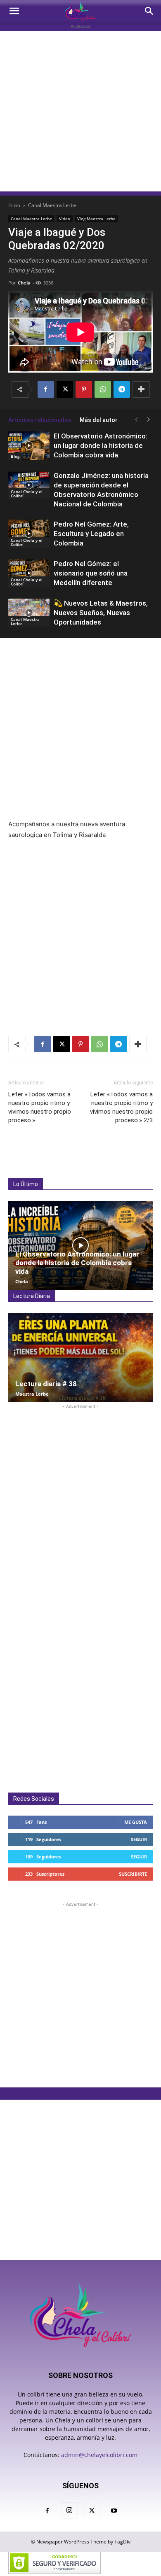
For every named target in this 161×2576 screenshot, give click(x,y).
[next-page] (149, 420)
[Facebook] (46, 389)
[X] (65, 389)
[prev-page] (136, 420)
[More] (141, 389)
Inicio (14, 205)
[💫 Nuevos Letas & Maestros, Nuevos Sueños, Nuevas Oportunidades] (29, 613)
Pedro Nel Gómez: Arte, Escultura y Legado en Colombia (91, 534)
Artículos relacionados (40, 420)
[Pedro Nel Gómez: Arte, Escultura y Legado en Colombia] (29, 534)
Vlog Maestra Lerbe (96, 219)
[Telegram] (122, 389)
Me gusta (136, 1822)
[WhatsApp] (103, 389)
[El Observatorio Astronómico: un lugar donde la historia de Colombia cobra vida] (29, 446)
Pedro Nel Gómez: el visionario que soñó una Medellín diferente (91, 573)
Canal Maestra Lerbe (52, 205)
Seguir (139, 1839)
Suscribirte (133, 1874)
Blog (15, 456)
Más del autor (99, 420)
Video (65, 219)
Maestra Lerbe (32, 1394)
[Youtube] (114, 2511)
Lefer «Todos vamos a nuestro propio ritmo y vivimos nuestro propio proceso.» (40, 1107)
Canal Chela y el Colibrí (27, 494)
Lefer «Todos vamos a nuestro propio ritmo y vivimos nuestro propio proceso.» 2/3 (121, 1107)
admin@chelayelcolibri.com (99, 2455)
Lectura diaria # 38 (46, 1384)
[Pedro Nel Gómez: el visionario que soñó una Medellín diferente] (29, 573)
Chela (24, 283)
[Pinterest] (84, 389)
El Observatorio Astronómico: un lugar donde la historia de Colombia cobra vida (101, 445)
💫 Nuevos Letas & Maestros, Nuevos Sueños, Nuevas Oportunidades (101, 613)
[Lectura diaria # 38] (80, 1357)
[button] (14, 11)
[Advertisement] (80, 111)
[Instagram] (69, 2511)
